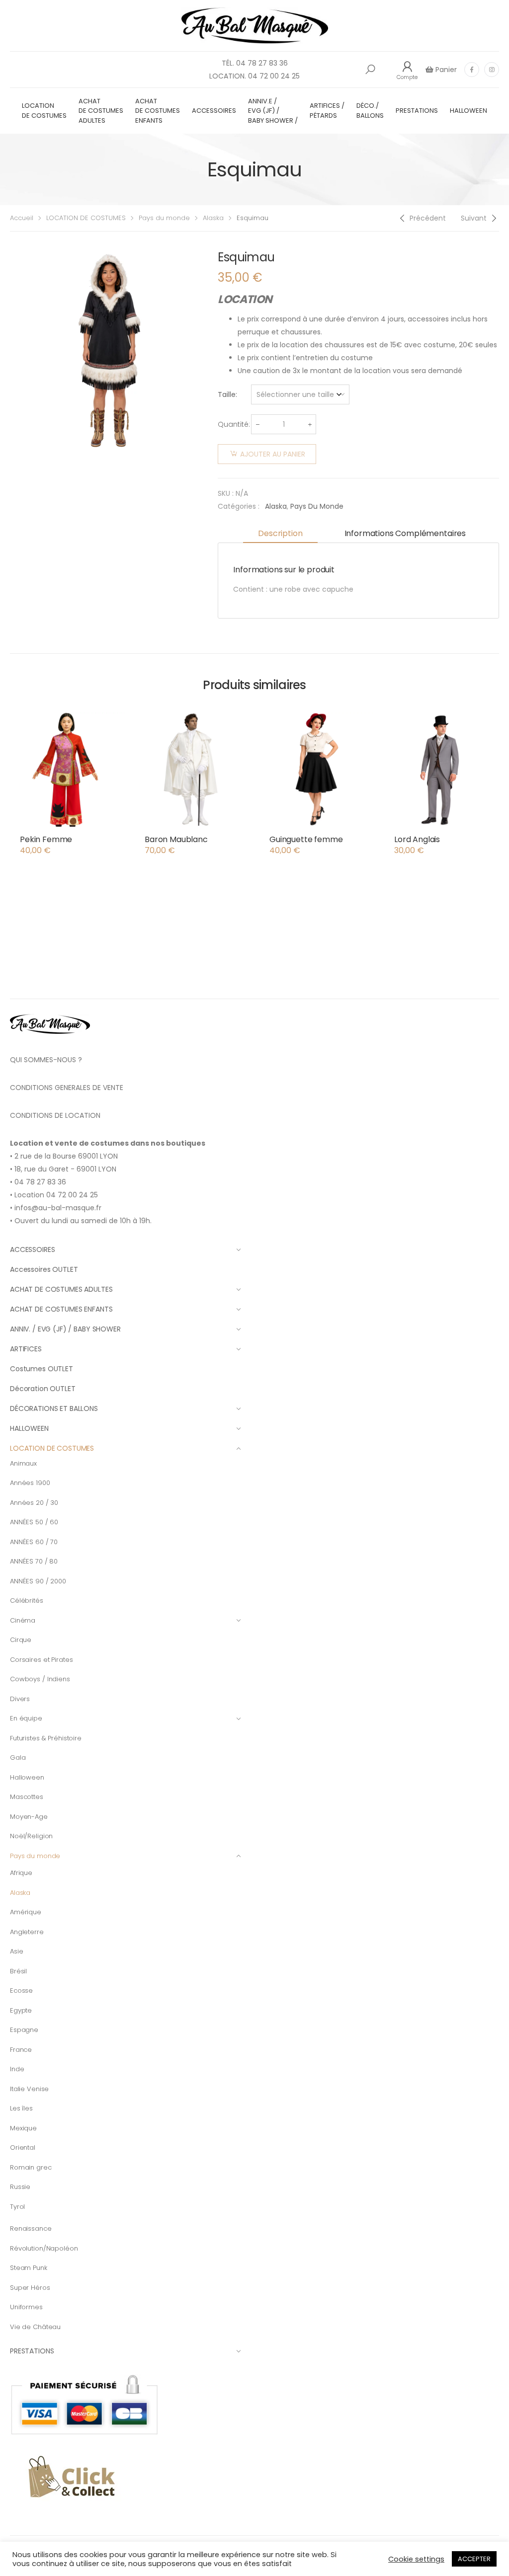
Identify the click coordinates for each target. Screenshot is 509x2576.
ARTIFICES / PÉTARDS (327, 111)
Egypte (21, 2010)
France (21, 2050)
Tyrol (17, 2207)
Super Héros (30, 2288)
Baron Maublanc (176, 839)
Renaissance (31, 2228)
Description (280, 533)
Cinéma (23, 1620)
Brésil (18, 1971)
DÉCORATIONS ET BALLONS (54, 1408)
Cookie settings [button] (416, 2559)
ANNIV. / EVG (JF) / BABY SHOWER (65, 1329)
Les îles (21, 2108)
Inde (17, 2069)
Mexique (23, 2128)
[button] (370, 70)
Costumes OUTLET (42, 1369)
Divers (20, 1699)
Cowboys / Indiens (40, 1679)
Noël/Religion (31, 1836)
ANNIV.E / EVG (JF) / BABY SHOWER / (273, 111)
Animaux (23, 1463)
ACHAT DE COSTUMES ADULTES (101, 111)
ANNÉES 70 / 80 (34, 1561)
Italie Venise (29, 2089)
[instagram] (492, 70)
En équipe (26, 1718)
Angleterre (27, 1932)
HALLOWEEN (468, 111)
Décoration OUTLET (43, 1389)
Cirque (21, 1640)
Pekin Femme (46, 839)
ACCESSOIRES (214, 111)
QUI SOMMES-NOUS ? (46, 1060)
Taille (227, 394)
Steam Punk (29, 2268)
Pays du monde (164, 218)
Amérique (26, 1912)
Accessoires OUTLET (44, 1269)
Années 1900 (30, 1483)
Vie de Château (35, 2327)
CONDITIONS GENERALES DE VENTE (67, 1088)
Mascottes (27, 1797)
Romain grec (31, 2167)
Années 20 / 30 (34, 1503)
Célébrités (27, 1600)
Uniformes (26, 2307)
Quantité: (234, 424)
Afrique (21, 1873)
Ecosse (21, 1991)
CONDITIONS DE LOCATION (55, 1115)
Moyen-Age (29, 1817)
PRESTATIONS (417, 111)
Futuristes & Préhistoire (46, 1738)
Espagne (24, 2030)
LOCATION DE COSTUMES (44, 111)
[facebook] (472, 70)
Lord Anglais (417, 839)
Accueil (22, 218)
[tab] (280, 534)
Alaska (213, 218)
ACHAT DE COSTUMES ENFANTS (158, 111)
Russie (20, 2187)
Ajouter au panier (273, 454)
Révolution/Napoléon (44, 2248)
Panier (445, 70)
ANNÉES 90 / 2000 (38, 1581)
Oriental (23, 2147)
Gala (18, 1757)
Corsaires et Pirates (41, 1660)
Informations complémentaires (405, 533)
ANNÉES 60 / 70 (34, 1542)
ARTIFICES (26, 1349)
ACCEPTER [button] (474, 2559)
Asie (16, 1951)
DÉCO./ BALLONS (370, 111)
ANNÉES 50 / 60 (34, 1522)
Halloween (27, 1777)
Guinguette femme (306, 839)
